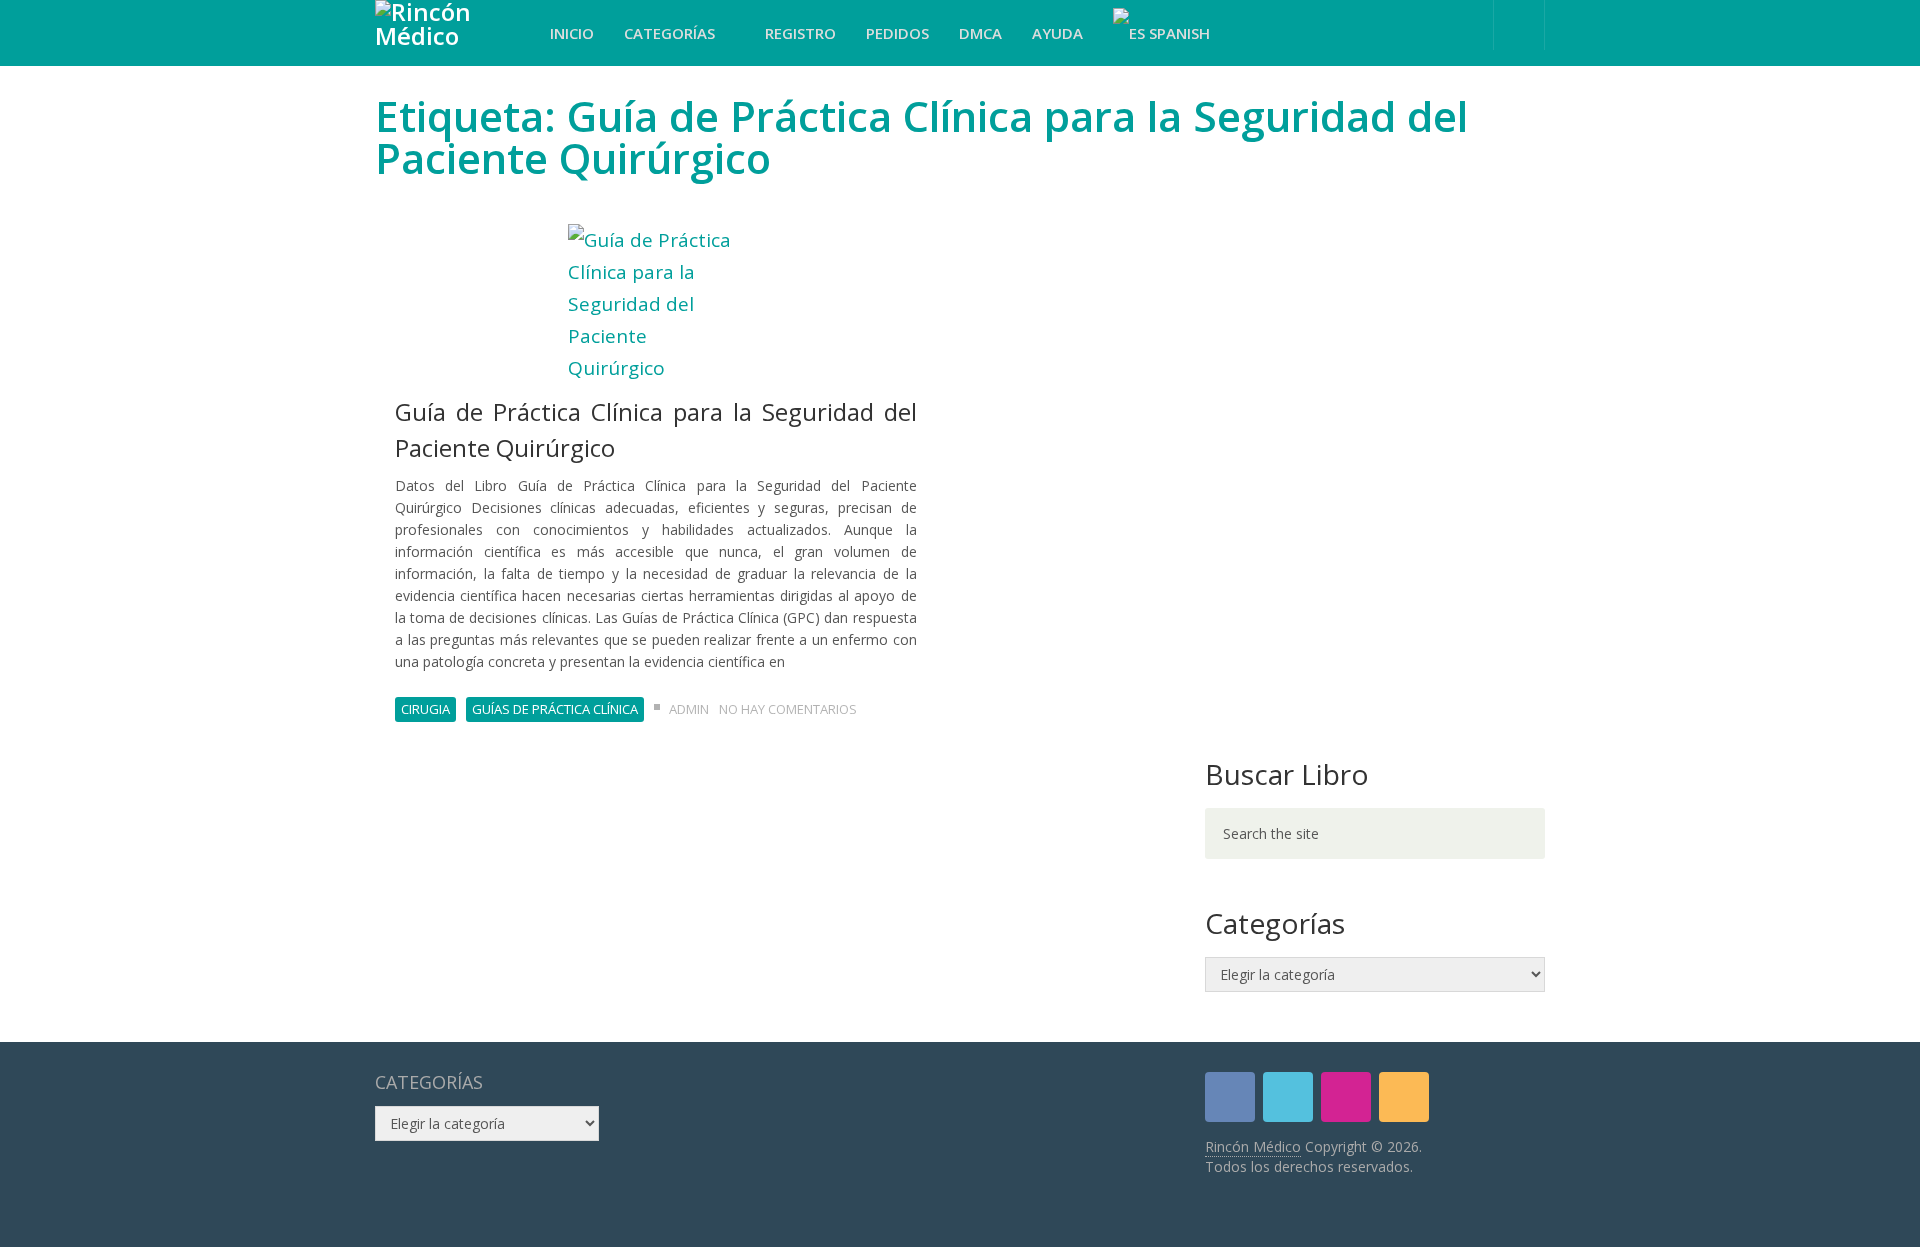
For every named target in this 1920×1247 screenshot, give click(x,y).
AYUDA (1057, 33)
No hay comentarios (788, 709)
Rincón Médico (1253, 1146)
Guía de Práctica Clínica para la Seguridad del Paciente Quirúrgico (656, 429)
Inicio (572, 33)
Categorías (671, 33)
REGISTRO (800, 33)
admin (689, 709)
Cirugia (425, 709)
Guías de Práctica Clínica (555, 709)
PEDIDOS (897, 33)
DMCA (980, 33)
